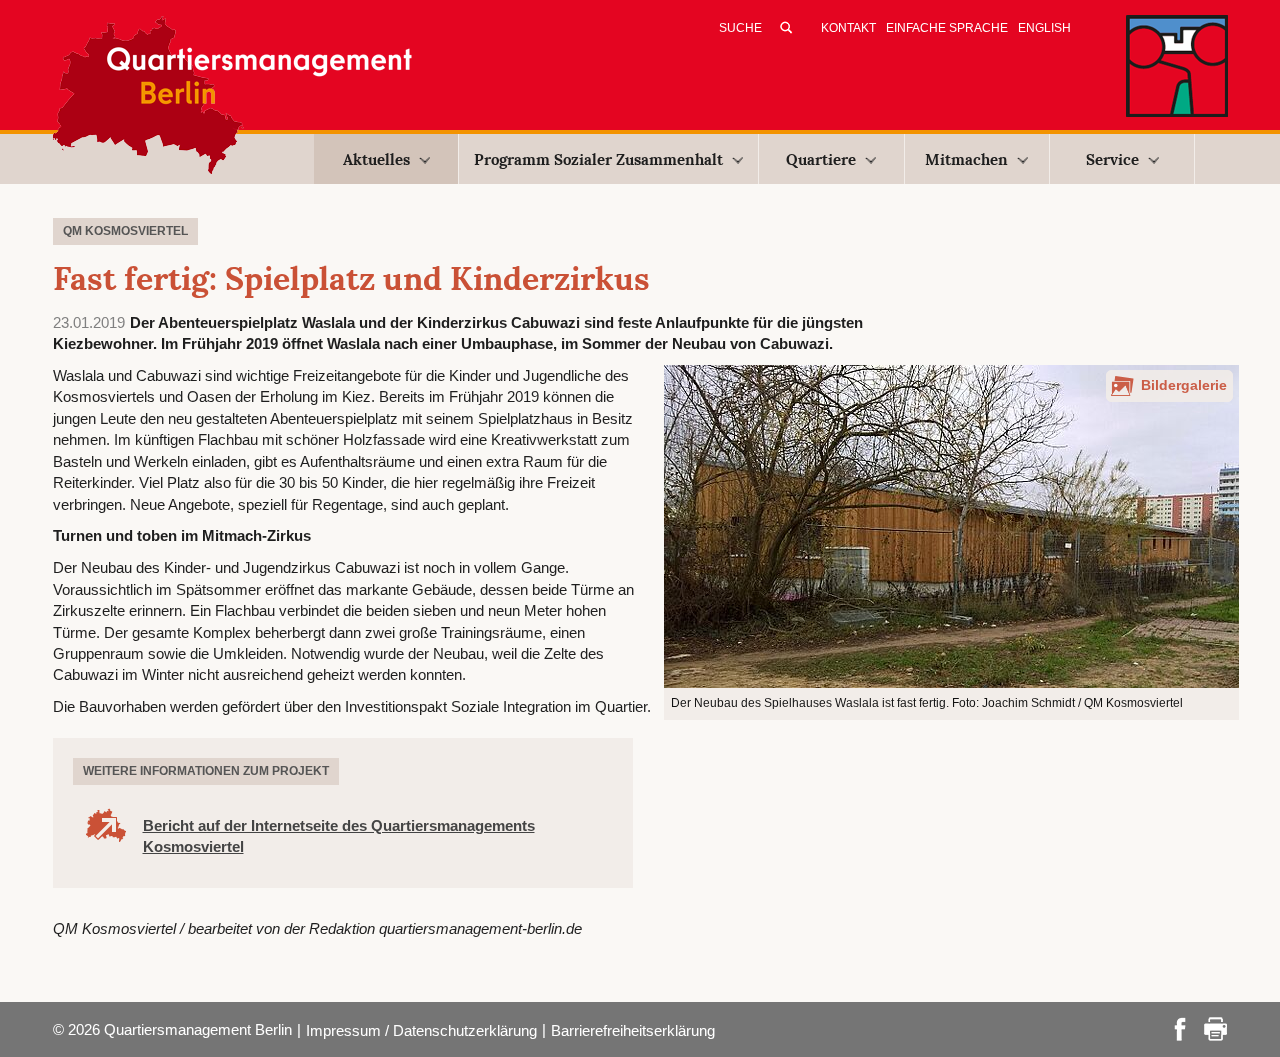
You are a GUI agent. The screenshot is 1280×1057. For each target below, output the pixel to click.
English (1044, 28)
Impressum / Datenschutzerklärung (421, 1030)
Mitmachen (966, 159)
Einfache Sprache (947, 28)
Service (1112, 159)
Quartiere (821, 159)
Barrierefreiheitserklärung (633, 1030)
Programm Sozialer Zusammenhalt (598, 159)
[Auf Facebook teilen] (1180, 1027)
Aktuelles (376, 159)
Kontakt (848, 28)
